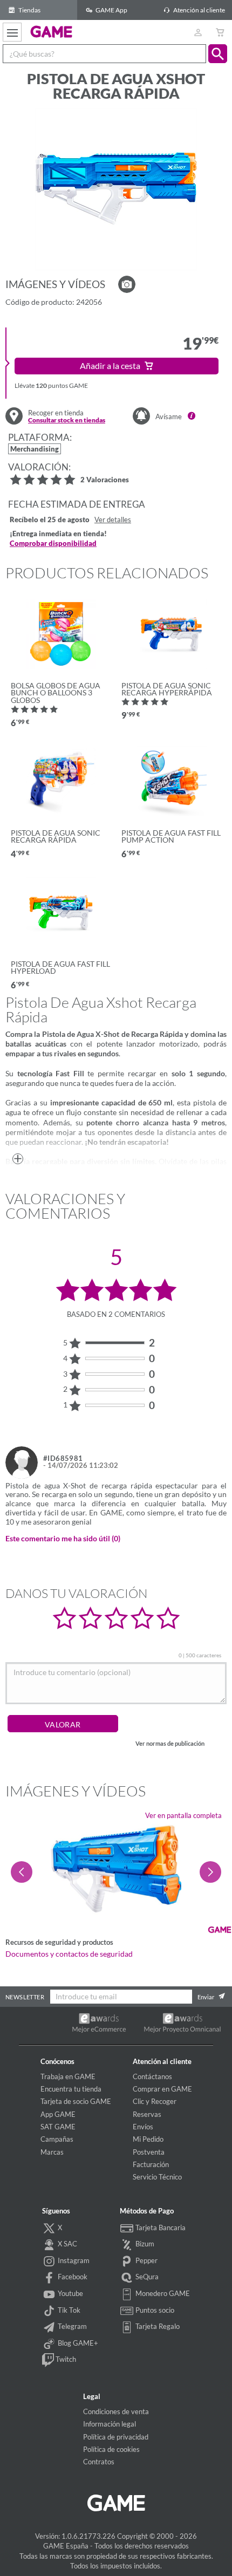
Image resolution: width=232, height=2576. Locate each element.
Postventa (149, 2152)
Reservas (147, 2114)
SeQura (146, 2277)
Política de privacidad (116, 2437)
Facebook (72, 2277)
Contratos (99, 2462)
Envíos (143, 2127)
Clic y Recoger (155, 2101)
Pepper (146, 2260)
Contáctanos (152, 2076)
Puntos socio (154, 2310)
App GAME (58, 2114)
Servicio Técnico (157, 2177)
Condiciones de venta (116, 2411)
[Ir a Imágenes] (127, 284)
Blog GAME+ (77, 2343)
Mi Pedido (148, 2139)
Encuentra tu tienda (71, 2089)
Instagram (73, 2260)
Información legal (110, 2424)
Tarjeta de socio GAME (76, 2101)
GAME (52, 31)
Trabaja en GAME (68, 2076)
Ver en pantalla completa (183, 1815)
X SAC (67, 2244)
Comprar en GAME (162, 2089)
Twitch (65, 2359)
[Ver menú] (12, 32)
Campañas (57, 2139)
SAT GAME (58, 2127)
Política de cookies (111, 2449)
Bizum (144, 2244)
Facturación (151, 2164)
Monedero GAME (162, 2293)
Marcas (52, 2152)
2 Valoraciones (105, 480)
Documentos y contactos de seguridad (69, 1954)
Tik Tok (68, 2310)
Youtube (70, 2293)
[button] (218, 54)
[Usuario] (198, 32)
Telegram (71, 2326)
